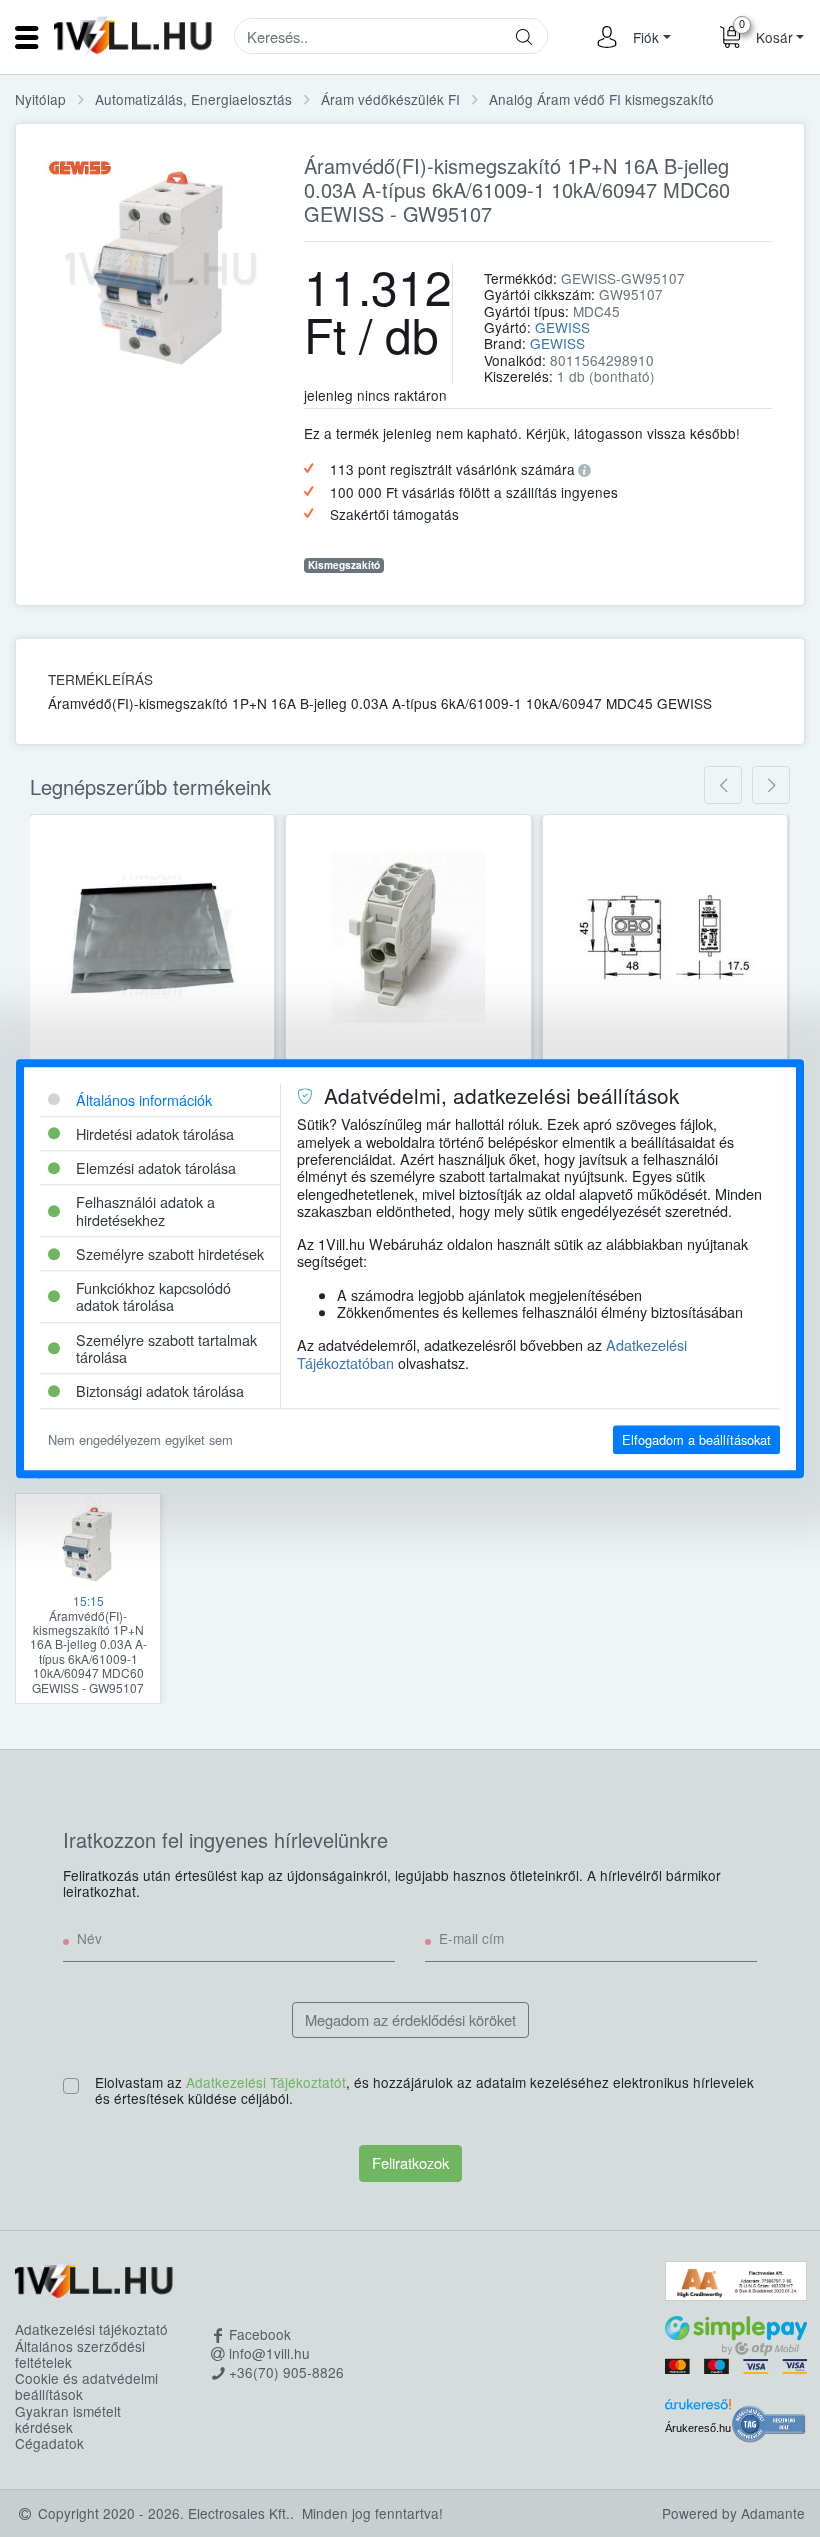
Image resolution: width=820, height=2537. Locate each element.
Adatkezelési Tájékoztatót (266, 2082)
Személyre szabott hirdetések (170, 1253)
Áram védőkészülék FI (390, 99)
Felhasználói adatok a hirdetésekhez (145, 1211)
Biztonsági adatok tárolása (160, 1391)
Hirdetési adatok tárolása (155, 1133)
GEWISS (562, 327)
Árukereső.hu (698, 2428)
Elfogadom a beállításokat (696, 1439)
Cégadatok (49, 2443)
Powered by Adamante (733, 2513)
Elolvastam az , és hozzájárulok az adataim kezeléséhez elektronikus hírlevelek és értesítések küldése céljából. (424, 2091)
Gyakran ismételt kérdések (68, 2419)
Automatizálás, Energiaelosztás (193, 99)
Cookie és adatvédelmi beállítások (86, 2386)
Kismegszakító (344, 565)
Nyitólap (40, 99)
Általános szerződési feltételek (80, 2354)
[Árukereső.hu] (698, 2408)
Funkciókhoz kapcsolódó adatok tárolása (153, 1296)
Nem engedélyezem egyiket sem (140, 1439)
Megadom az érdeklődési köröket (410, 2019)
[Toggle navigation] (27, 37)
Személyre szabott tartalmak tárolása (166, 1348)
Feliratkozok (410, 2162)
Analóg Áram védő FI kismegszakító (601, 99)
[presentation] (723, 785)
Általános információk (144, 1099)
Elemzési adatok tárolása (156, 1167)
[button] (649, 37)
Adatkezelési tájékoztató (91, 2329)
